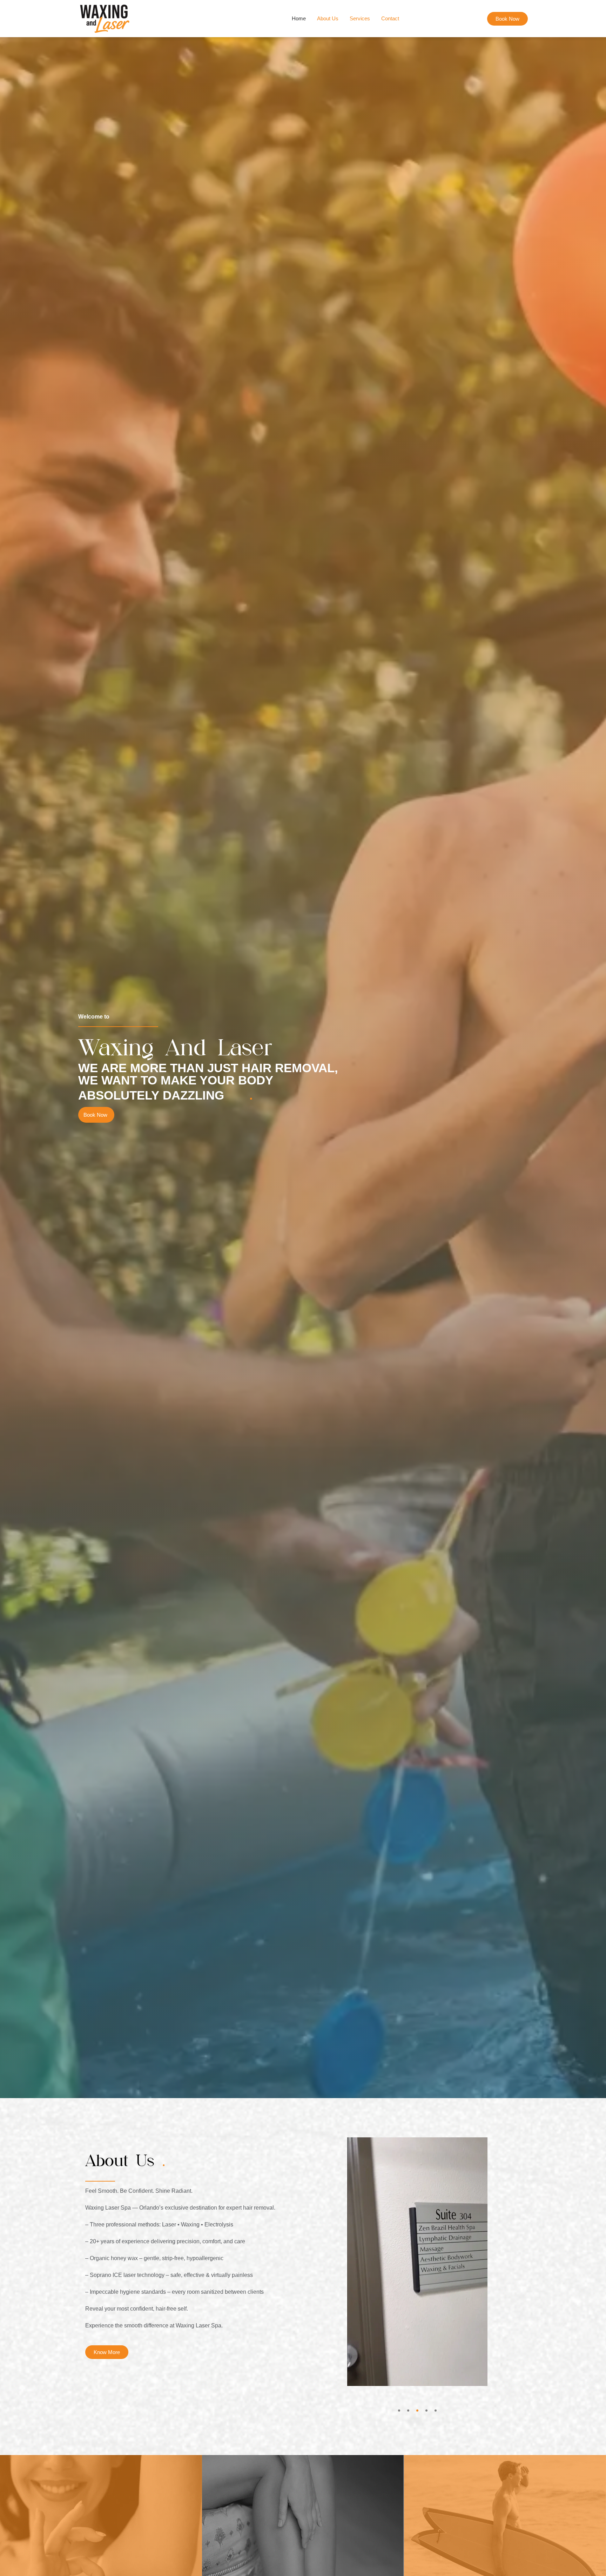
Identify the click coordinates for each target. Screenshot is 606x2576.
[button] (399, 2411)
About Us (328, 18)
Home (299, 18)
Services (360, 18)
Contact (390, 18)
